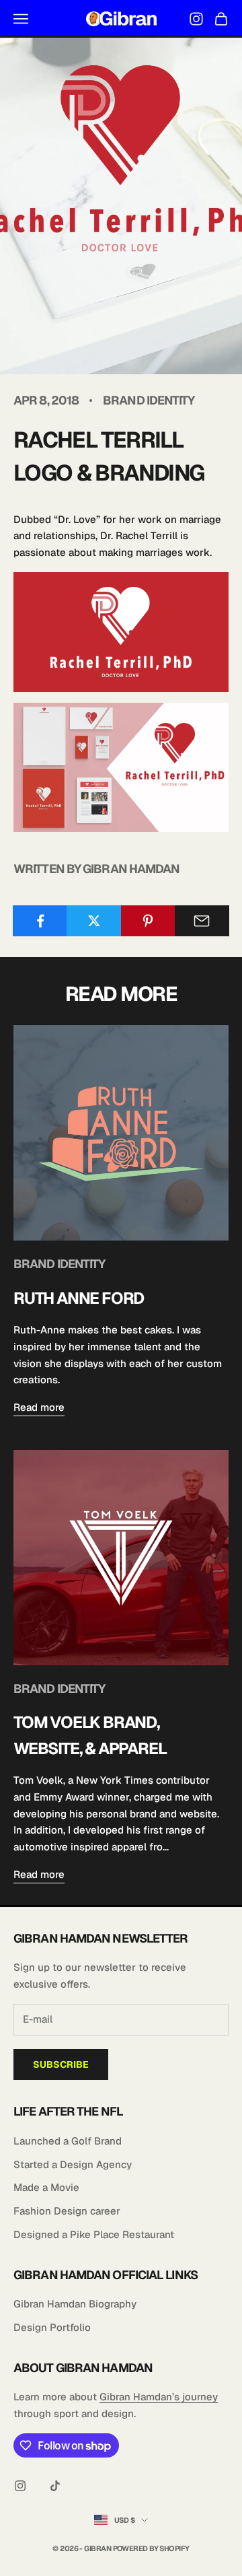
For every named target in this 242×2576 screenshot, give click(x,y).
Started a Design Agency (73, 2164)
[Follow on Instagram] (20, 2486)
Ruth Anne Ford (79, 1298)
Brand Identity (149, 400)
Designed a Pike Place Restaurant (94, 2234)
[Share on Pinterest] (148, 921)
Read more (39, 1407)
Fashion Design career (67, 2211)
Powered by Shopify (151, 2548)
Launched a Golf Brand (68, 2141)
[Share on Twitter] (94, 921)
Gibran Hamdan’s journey (159, 2397)
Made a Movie (46, 2187)
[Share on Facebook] (40, 921)
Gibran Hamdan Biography (75, 2304)
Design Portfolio (52, 2327)
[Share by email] (202, 921)
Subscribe (61, 2064)
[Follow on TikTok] (55, 2486)
